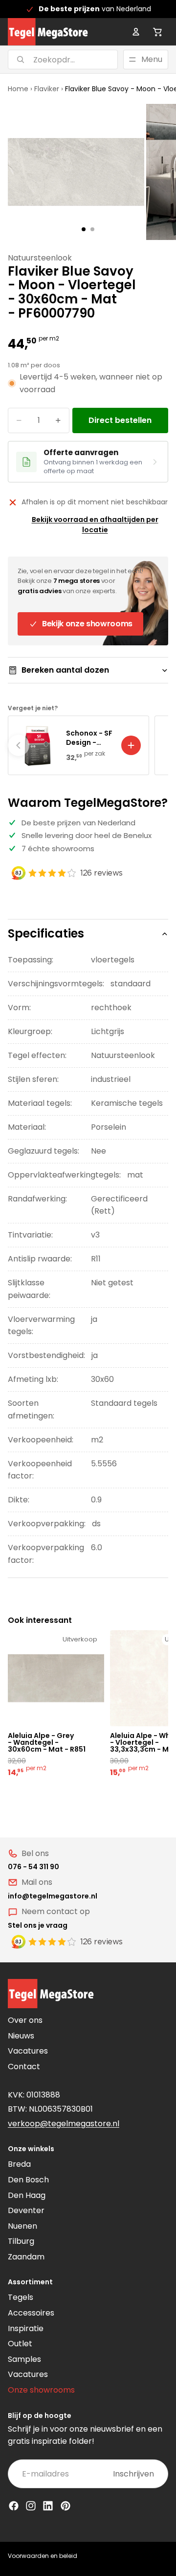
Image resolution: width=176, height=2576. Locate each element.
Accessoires (31, 2313)
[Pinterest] (66, 2506)
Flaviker (47, 89)
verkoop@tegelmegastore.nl (64, 2124)
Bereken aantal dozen (65, 670)
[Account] (136, 32)
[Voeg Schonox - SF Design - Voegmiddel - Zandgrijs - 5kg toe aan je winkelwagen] (131, 745)
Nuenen (22, 2226)
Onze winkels (31, 2149)
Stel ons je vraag (38, 1925)
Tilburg (21, 2241)
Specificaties (46, 933)
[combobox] (51, 60)
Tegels (21, 2297)
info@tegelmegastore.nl (53, 1896)
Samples (24, 2359)
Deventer (26, 2210)
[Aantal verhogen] (58, 420)
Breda (19, 2164)
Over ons (25, 2020)
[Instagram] (31, 2506)
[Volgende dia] (157, 745)
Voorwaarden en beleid (43, 2556)
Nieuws (21, 2036)
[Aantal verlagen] (19, 420)
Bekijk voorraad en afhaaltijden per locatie (95, 525)
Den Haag (27, 2195)
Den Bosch (28, 2180)
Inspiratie (26, 2328)
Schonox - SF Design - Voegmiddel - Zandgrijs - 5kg (89, 738)
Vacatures (28, 2051)
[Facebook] (14, 2506)
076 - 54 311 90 (33, 1867)
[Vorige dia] (19, 745)
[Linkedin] (48, 2506)
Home (18, 89)
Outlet (20, 2344)
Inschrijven (133, 2474)
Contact (24, 2067)
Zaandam (26, 2257)
